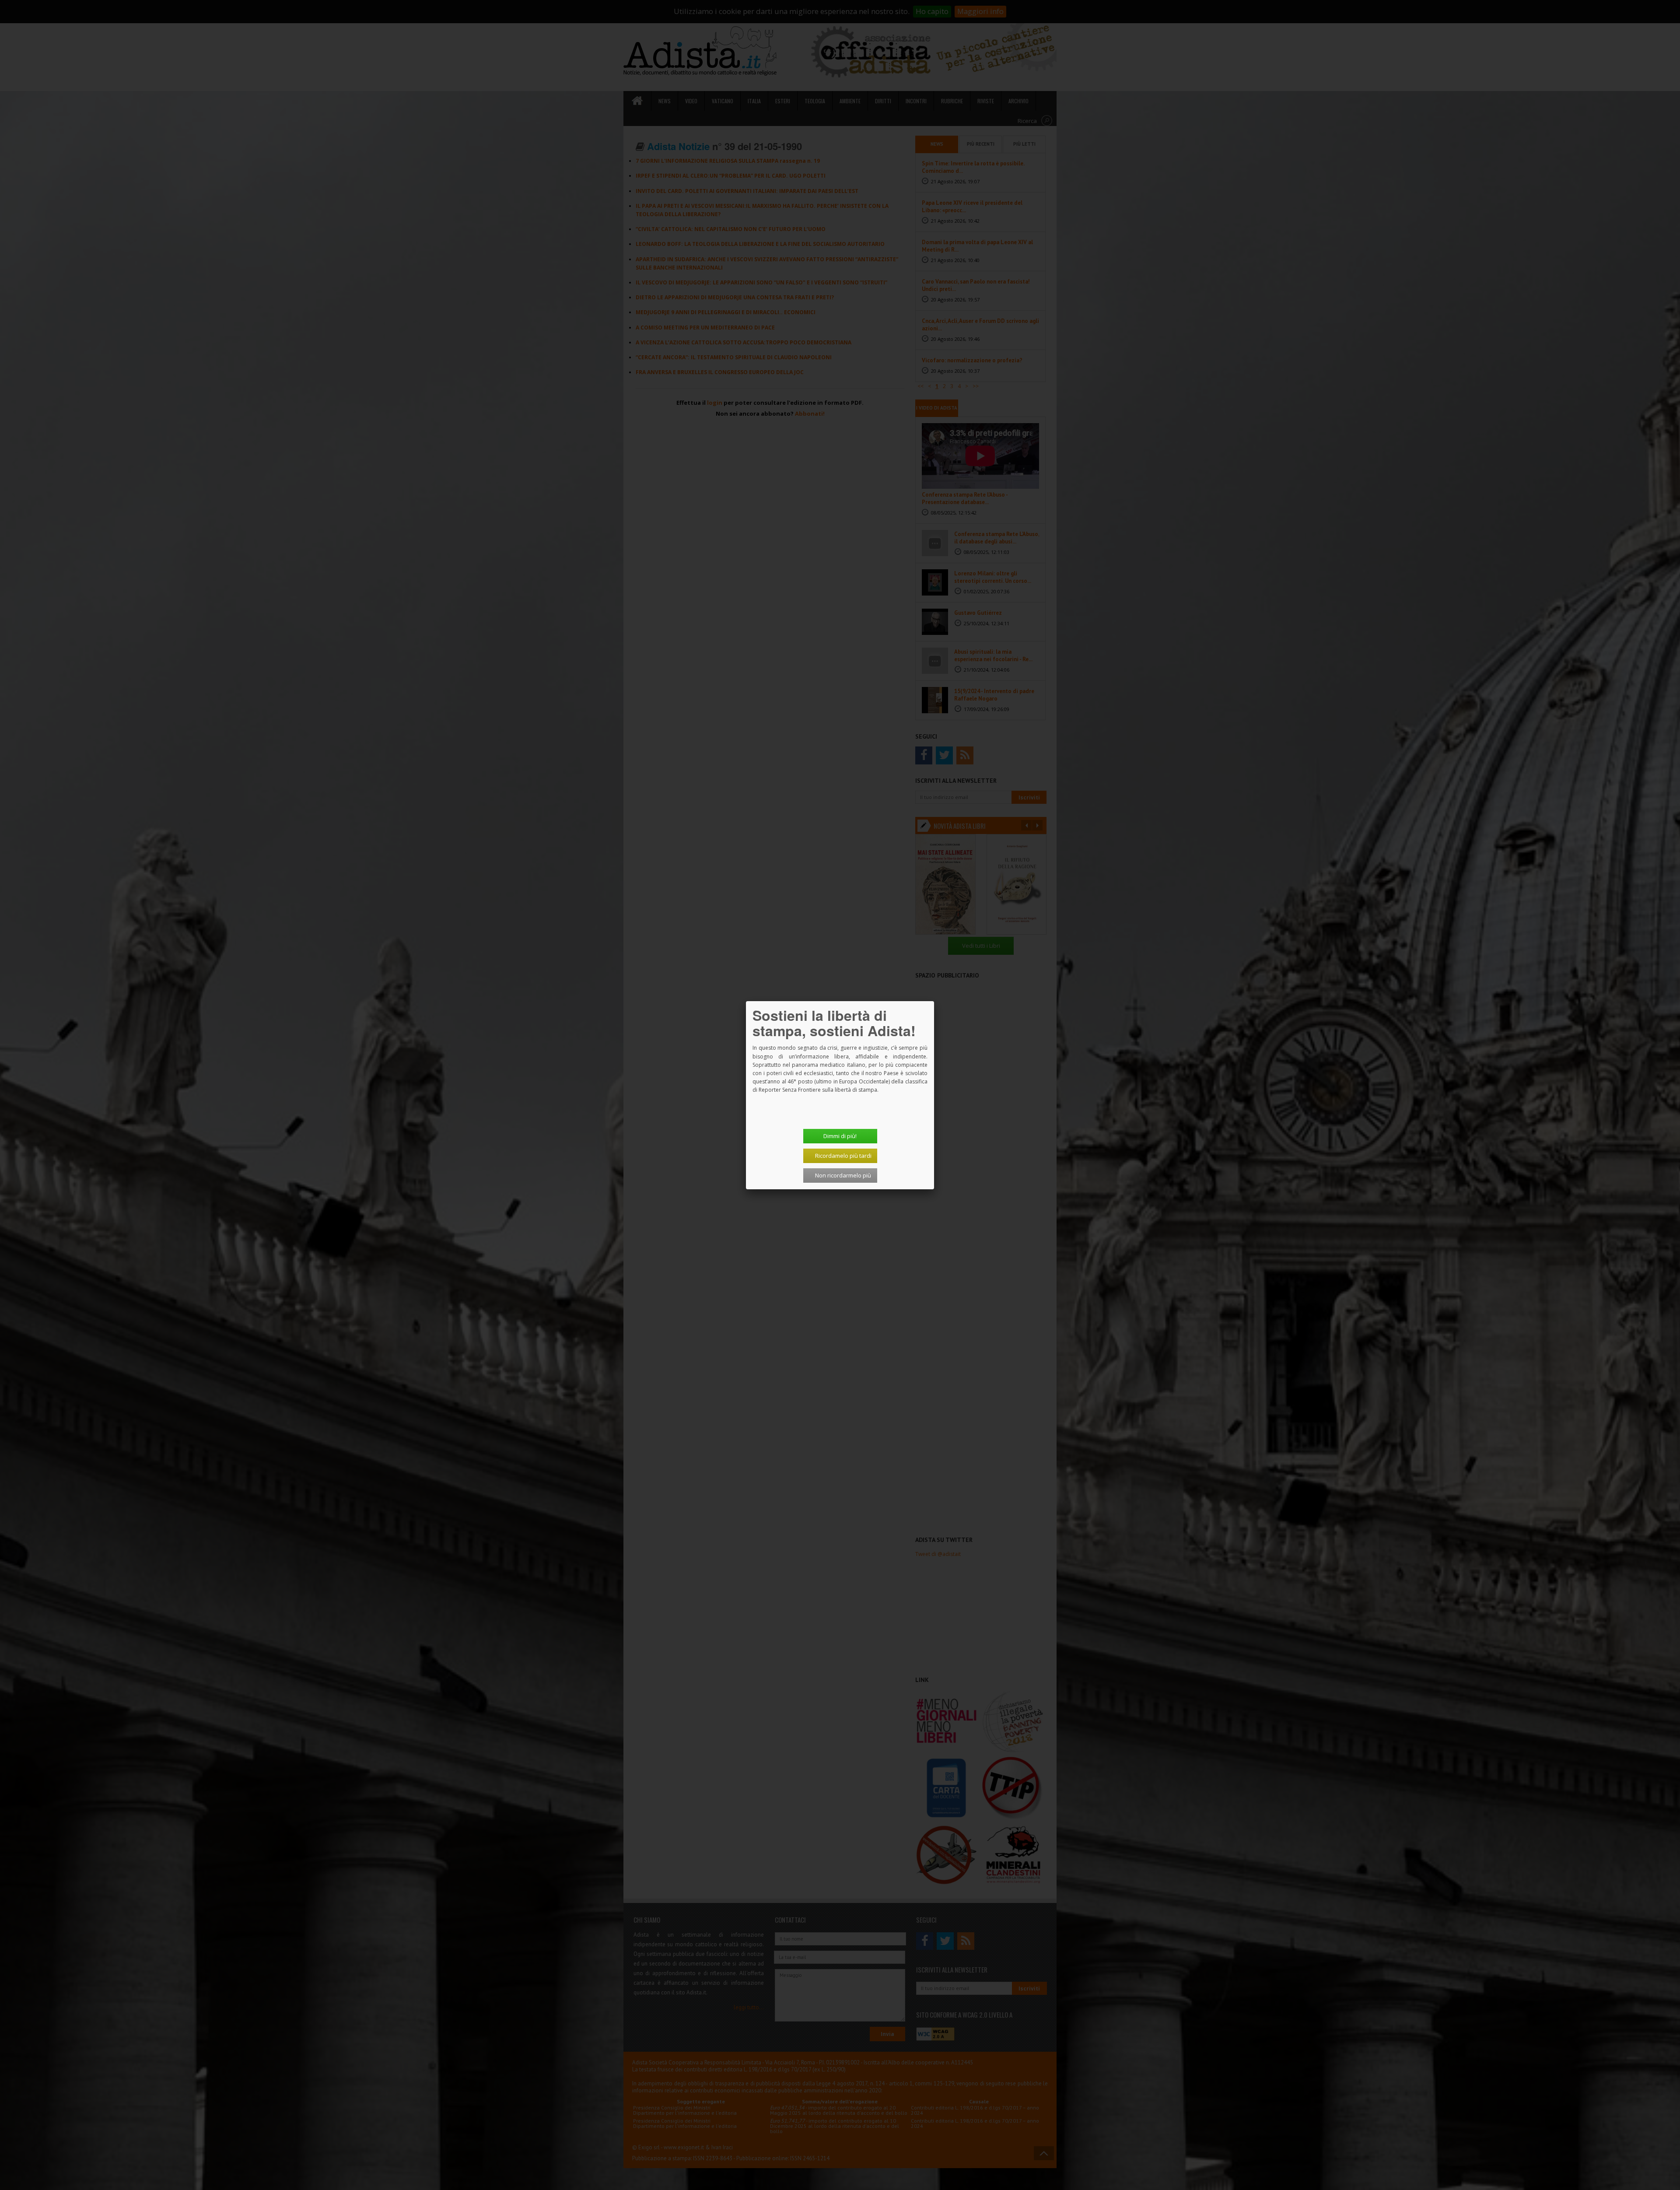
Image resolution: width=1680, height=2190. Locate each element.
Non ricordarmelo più (843, 1175)
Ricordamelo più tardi (843, 1156)
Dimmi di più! (840, 1136)
